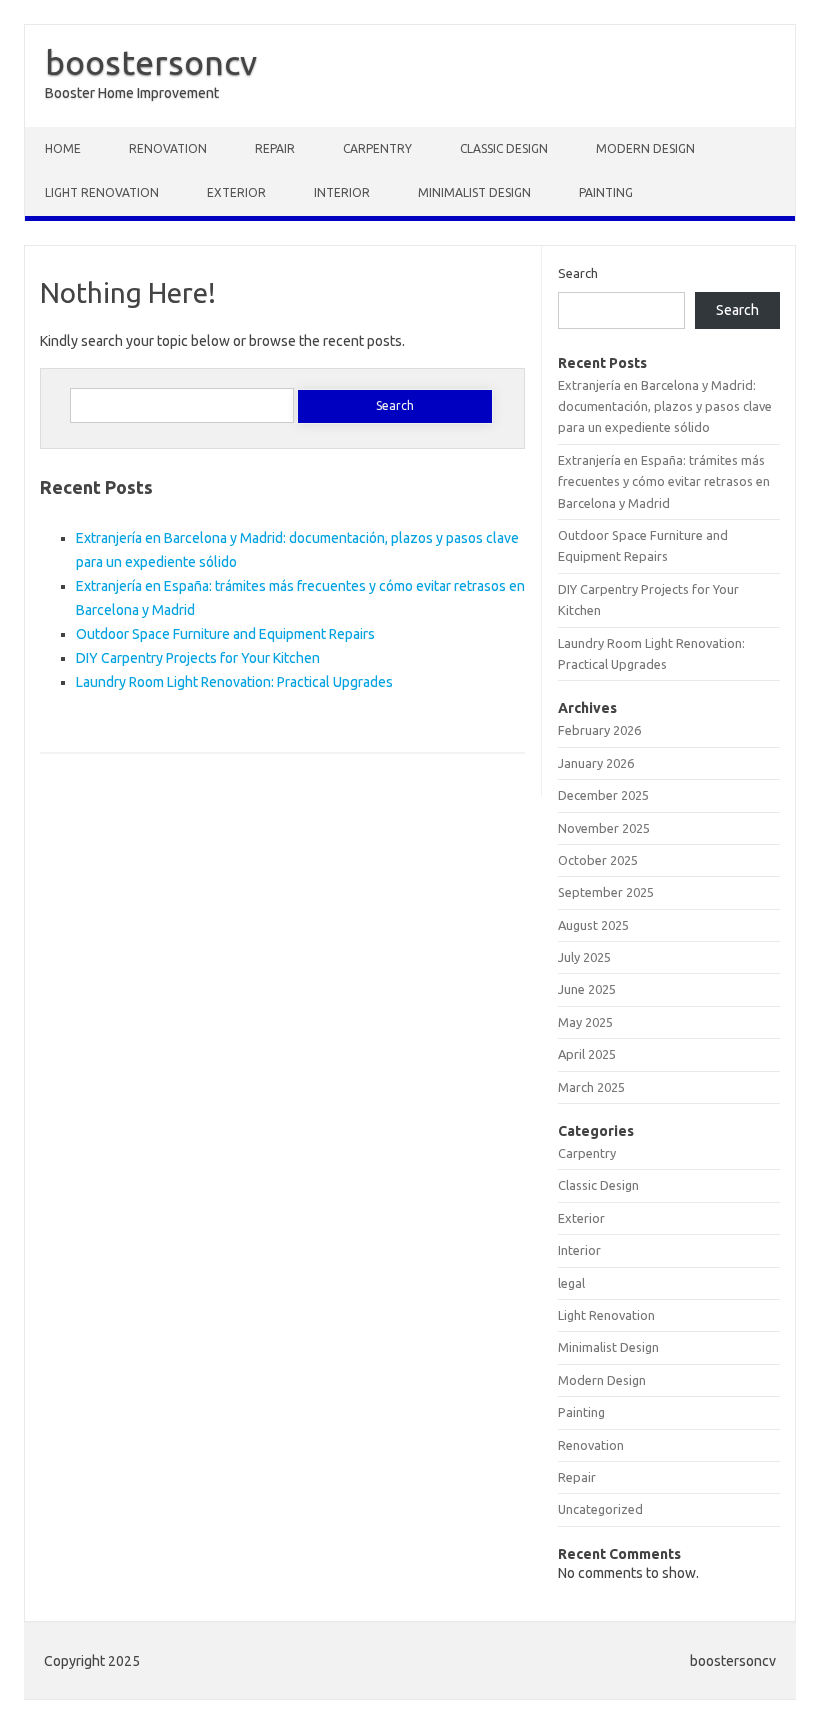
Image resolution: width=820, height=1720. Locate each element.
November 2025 (604, 828)
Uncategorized (600, 1509)
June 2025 (587, 989)
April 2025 (587, 1054)
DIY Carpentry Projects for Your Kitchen (198, 658)
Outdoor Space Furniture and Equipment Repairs (225, 634)
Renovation (168, 148)
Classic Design (504, 148)
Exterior (236, 192)
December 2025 (603, 795)
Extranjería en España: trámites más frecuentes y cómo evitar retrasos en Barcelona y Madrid (664, 481)
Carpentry (377, 148)
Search (578, 273)
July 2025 (584, 957)
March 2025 (591, 1087)
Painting (606, 192)
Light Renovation (102, 192)
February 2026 (599, 730)
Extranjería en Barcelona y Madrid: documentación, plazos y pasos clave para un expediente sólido (665, 406)
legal (571, 1283)
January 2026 (596, 763)
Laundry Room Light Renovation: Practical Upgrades (234, 682)
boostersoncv (151, 62)
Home (63, 148)
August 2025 (593, 925)
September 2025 (606, 892)
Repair (275, 148)
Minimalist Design (474, 192)
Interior (342, 192)
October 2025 (598, 860)
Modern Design (645, 148)
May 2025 (585, 1022)
